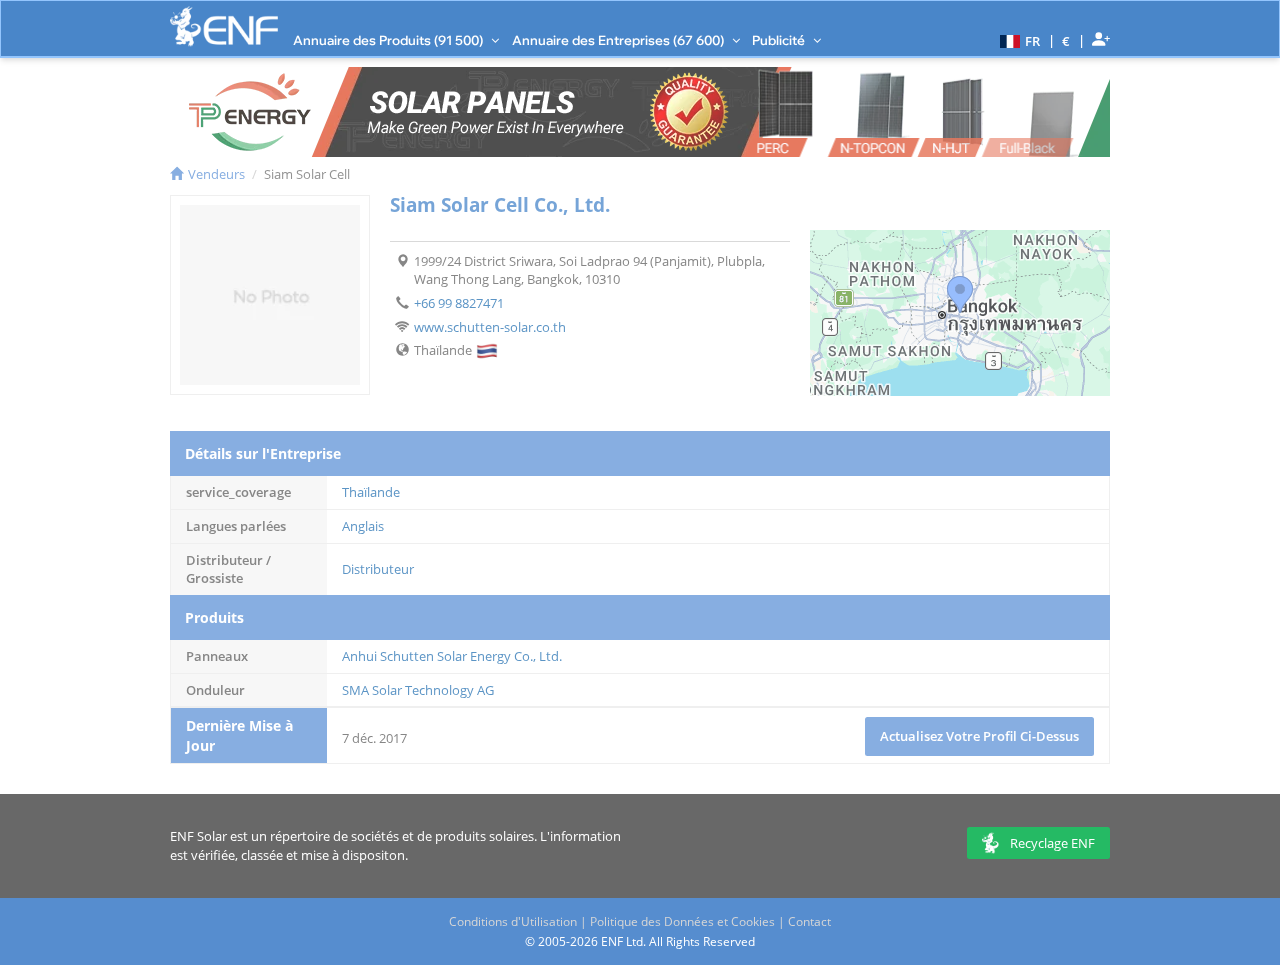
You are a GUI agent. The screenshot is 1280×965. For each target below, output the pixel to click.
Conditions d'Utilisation (513, 921)
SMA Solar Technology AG (418, 690)
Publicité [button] (780, 40)
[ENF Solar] (224, 26)
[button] (1017, 40)
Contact (809, 921)
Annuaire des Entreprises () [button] (619, 40)
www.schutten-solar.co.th (490, 327)
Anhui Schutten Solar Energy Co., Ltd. (452, 656)
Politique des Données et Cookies (682, 921)
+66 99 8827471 (459, 303)
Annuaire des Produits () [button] (389, 40)
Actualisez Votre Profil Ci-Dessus (979, 736)
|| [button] (1066, 40)
